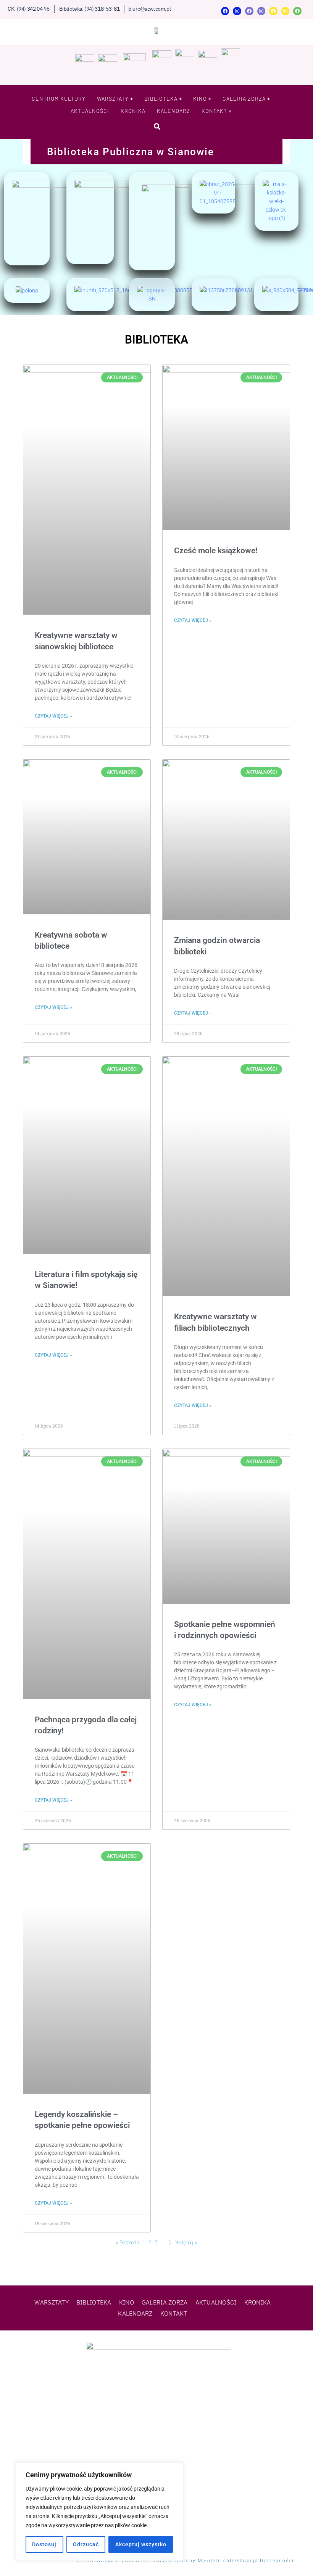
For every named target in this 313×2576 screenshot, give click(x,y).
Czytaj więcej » (53, 716)
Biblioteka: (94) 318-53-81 (90, 9)
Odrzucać (86, 2544)
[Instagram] (237, 11)
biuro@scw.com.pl (149, 9)
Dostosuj (44, 2544)
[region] (99, 2512)
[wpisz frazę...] (157, 126)
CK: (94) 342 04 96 (29, 9)
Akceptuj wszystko (141, 2544)
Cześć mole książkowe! (216, 551)
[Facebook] (225, 11)
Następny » (186, 2242)
